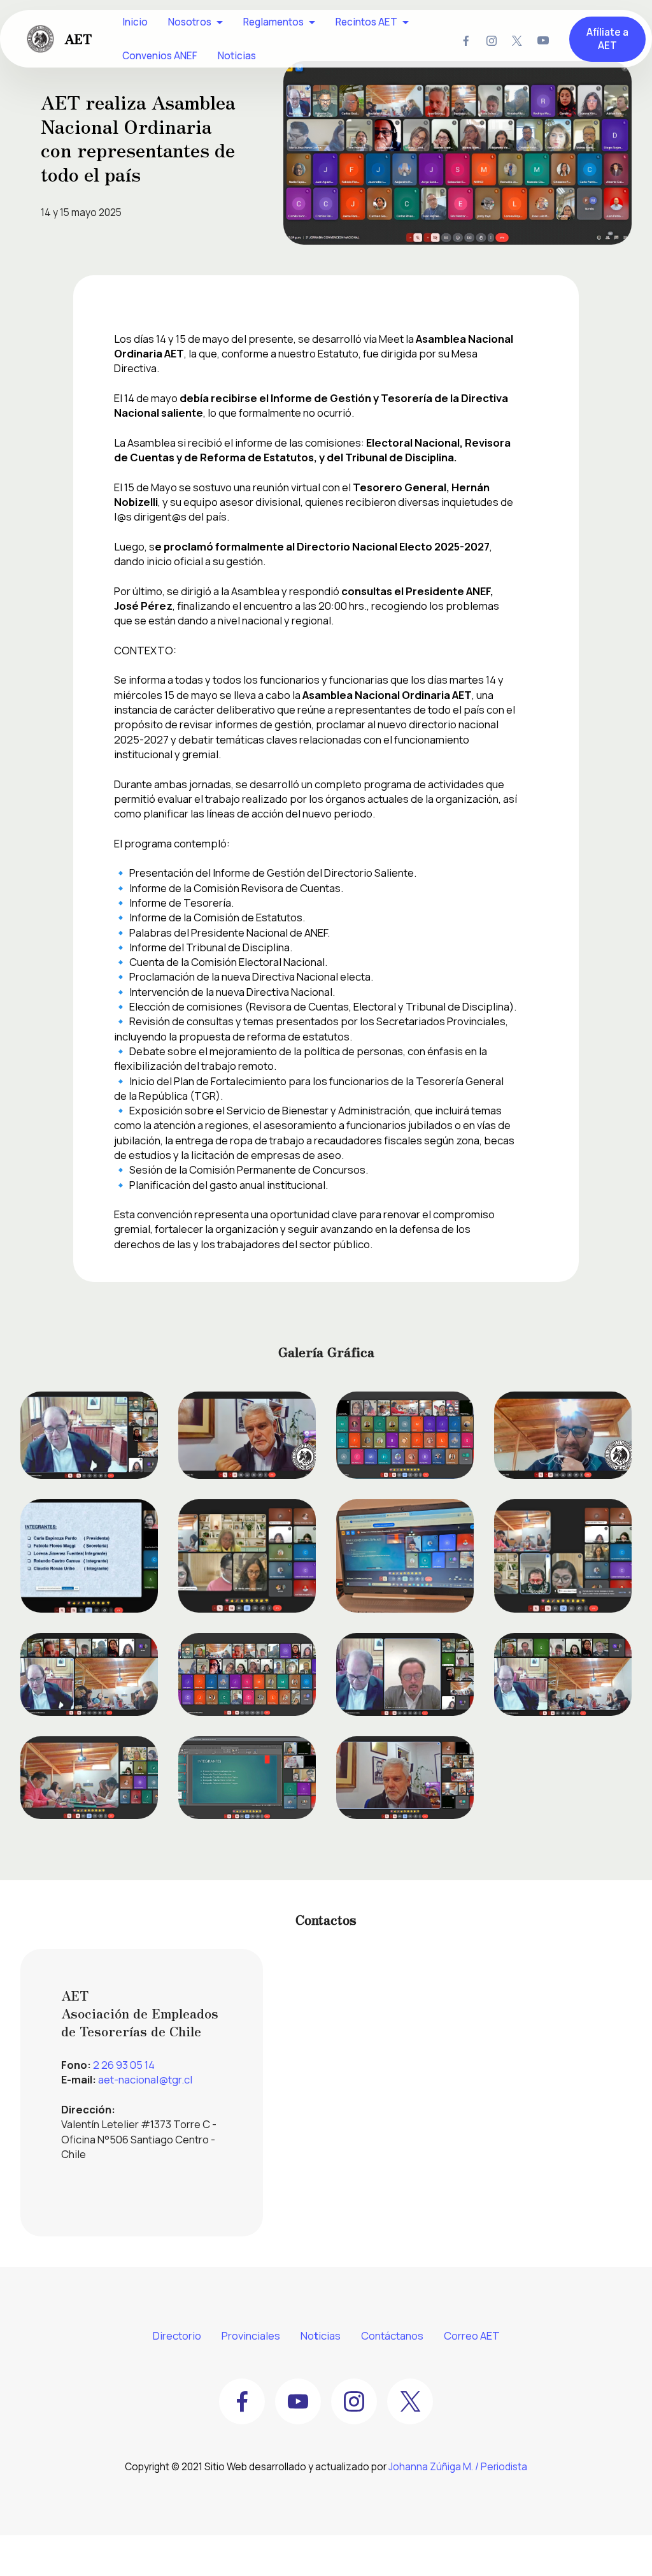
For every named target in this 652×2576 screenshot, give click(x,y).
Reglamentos (273, 22)
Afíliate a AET (607, 39)
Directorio (177, 2335)
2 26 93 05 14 (124, 2065)
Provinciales (251, 2335)
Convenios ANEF (160, 56)
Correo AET (472, 2335)
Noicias (321, 2335)
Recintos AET (366, 22)
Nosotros (190, 22)
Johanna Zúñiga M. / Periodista (458, 2467)
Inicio (135, 22)
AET (78, 39)
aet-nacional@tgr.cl (145, 2079)
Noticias (237, 56)
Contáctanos (392, 2335)
